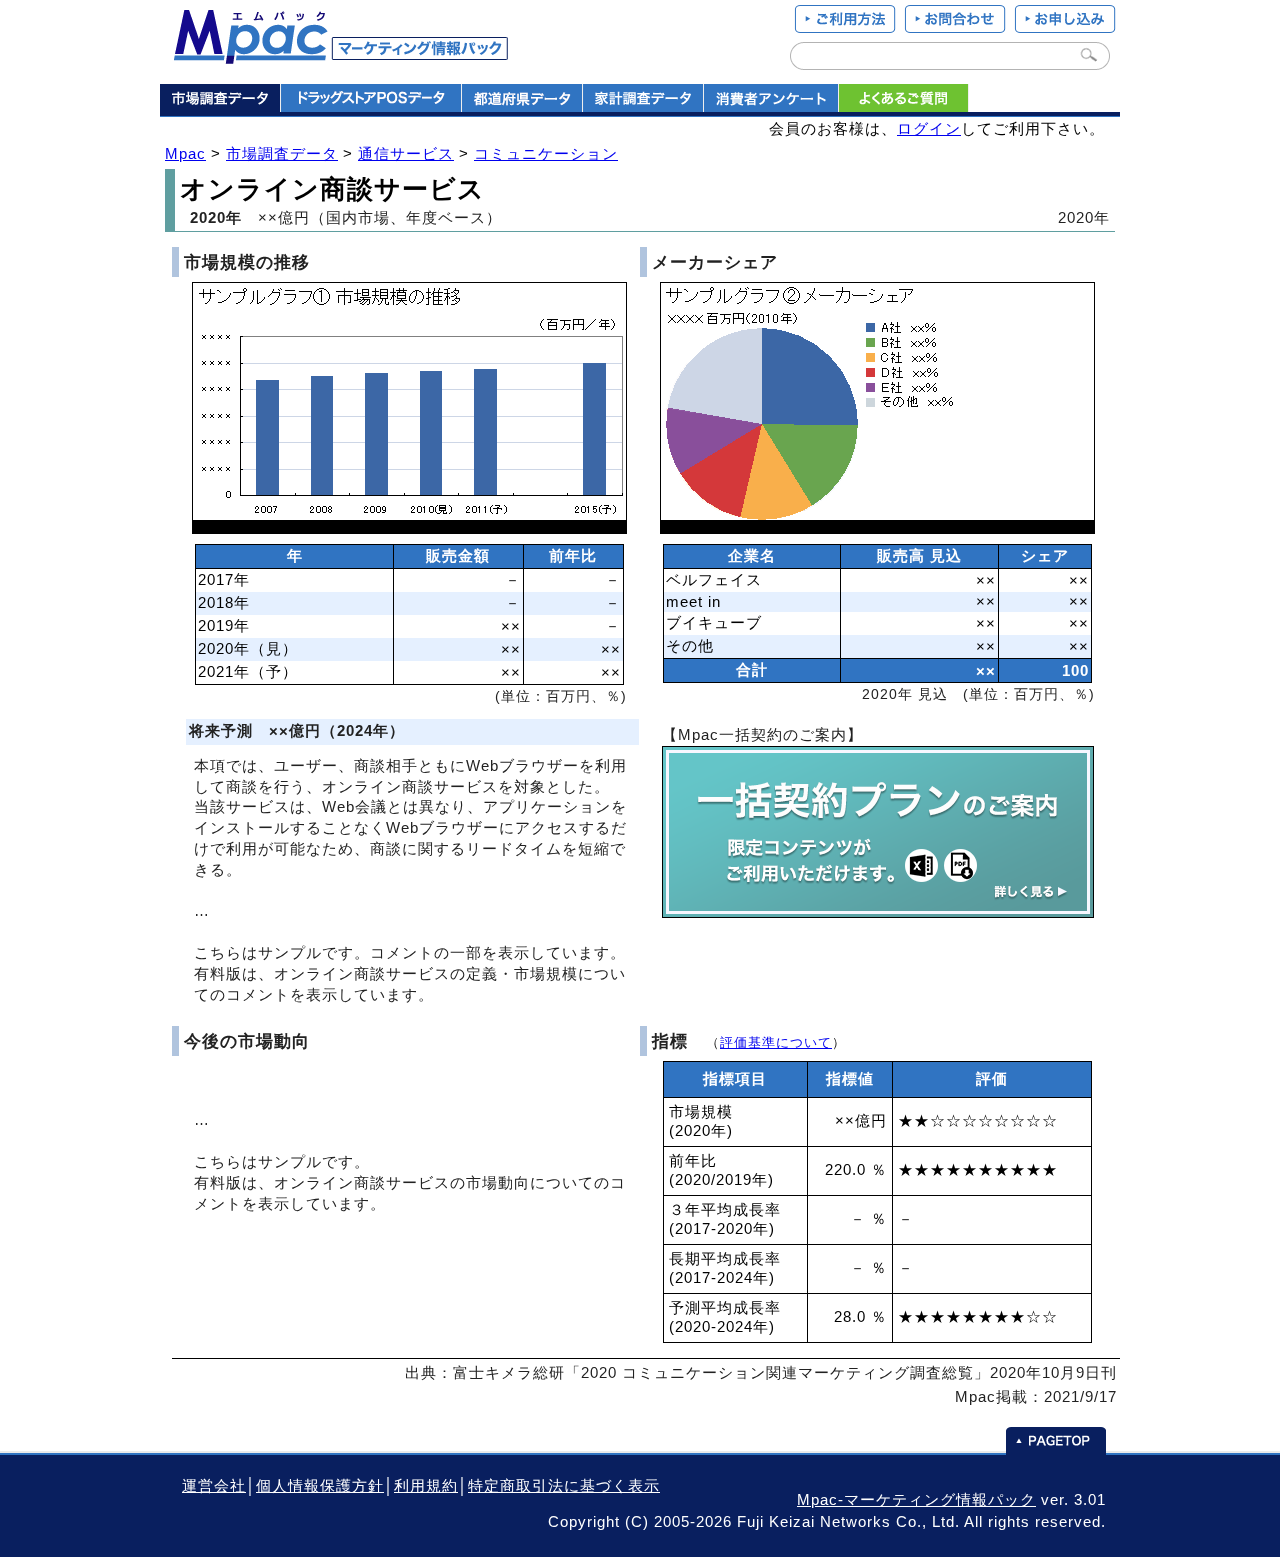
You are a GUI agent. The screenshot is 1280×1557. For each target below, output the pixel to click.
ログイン (929, 129)
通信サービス (406, 154)
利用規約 (426, 1486)
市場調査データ (282, 154)
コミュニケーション (546, 154)
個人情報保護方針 (320, 1486)
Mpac (185, 154)
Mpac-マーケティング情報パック (916, 1500)
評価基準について (776, 1042)
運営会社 (214, 1486)
